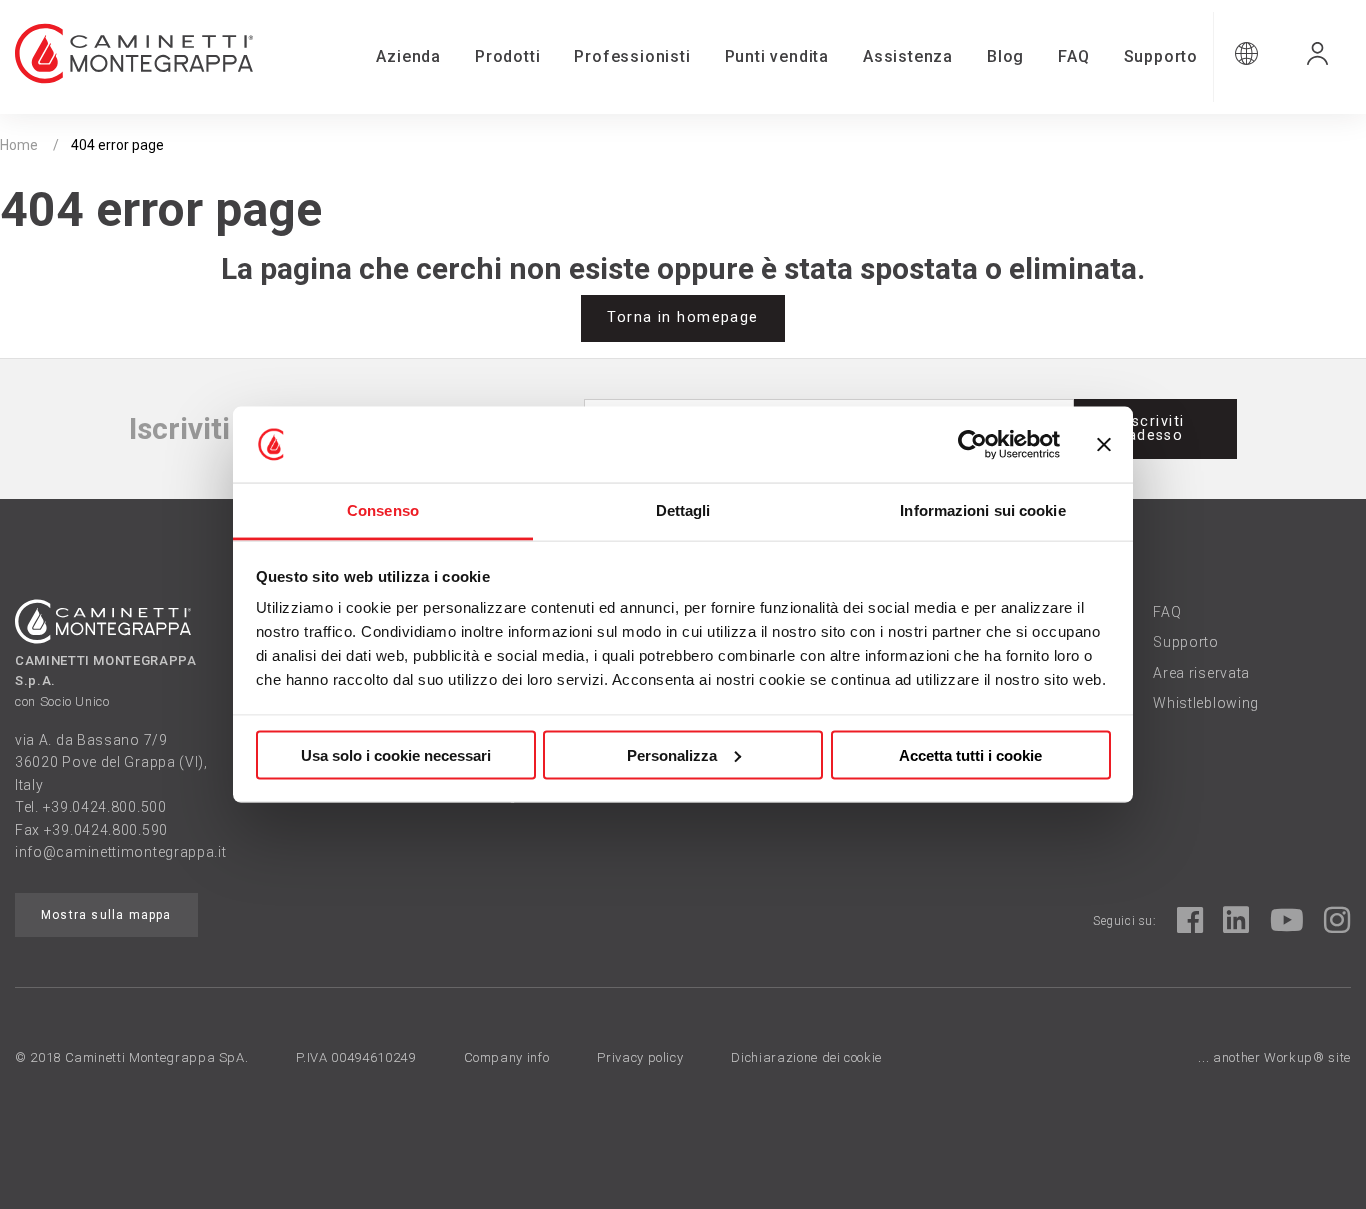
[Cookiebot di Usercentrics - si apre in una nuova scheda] (972, 445)
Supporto (1161, 56)
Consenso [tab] (383, 510)
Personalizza (672, 754)
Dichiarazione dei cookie (806, 1057)
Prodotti (507, 56)
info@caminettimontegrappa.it (121, 852)
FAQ (1073, 56)
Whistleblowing (1206, 703)
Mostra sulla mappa (106, 915)
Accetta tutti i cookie (970, 754)
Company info (507, 1057)
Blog (1005, 56)
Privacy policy (640, 1057)
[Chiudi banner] (1104, 445)
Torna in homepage (682, 317)
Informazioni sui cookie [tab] (982, 510)
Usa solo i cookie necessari (396, 754)
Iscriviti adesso (1156, 428)
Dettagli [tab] (683, 510)
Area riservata (1201, 673)
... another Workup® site (1274, 1057)
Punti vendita (777, 56)
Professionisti (632, 56)
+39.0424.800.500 (105, 807)
